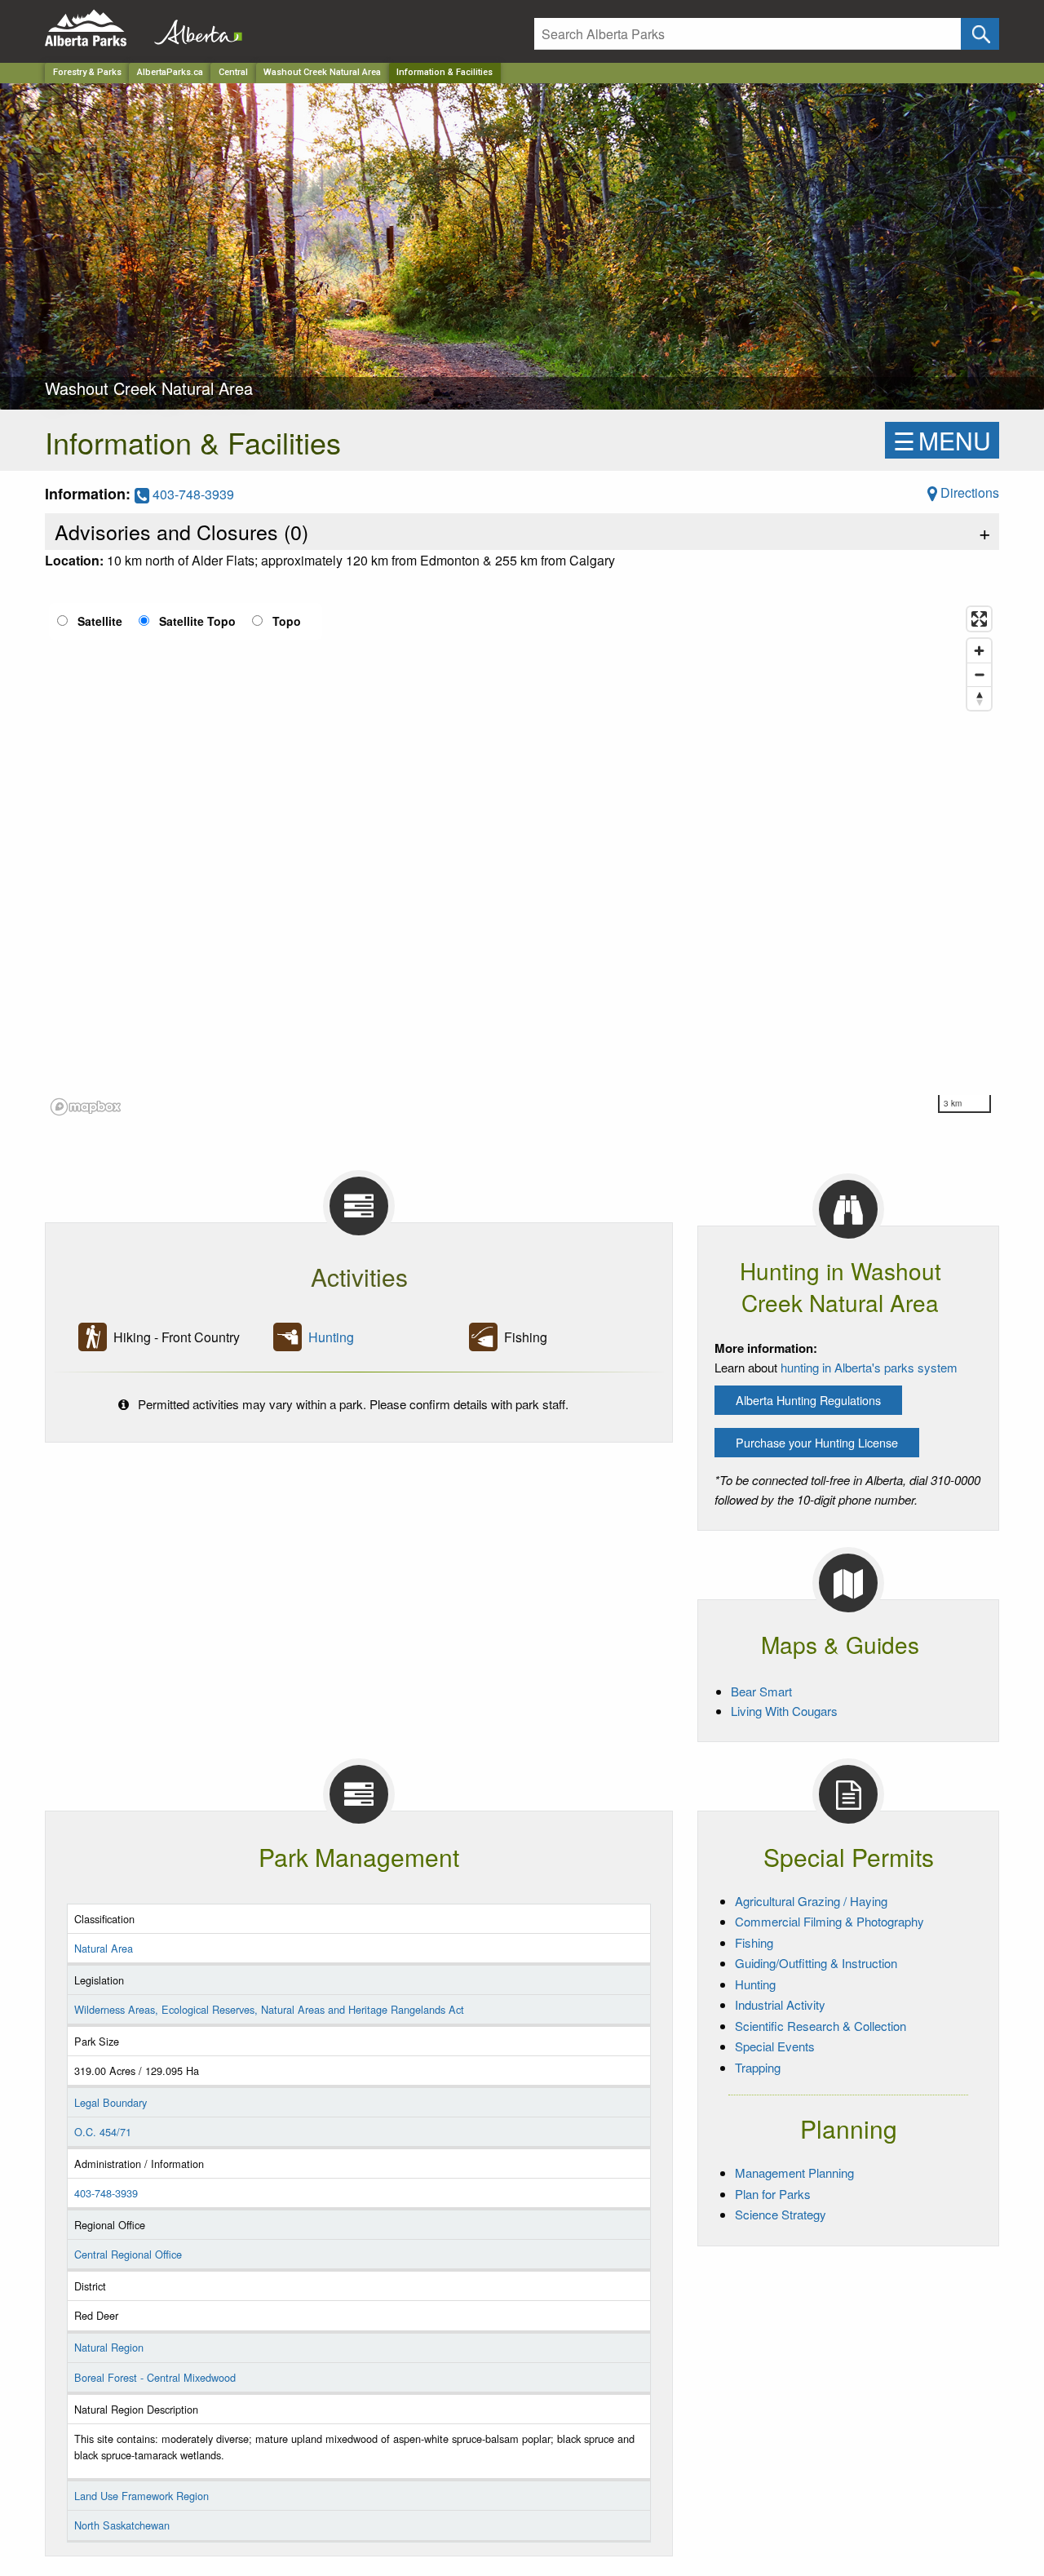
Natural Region (109, 2347)
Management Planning (794, 2173)
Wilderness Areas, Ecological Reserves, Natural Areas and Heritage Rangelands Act (269, 2009)
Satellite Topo (197, 621)
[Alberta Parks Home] (96, 28)
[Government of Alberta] (193, 28)
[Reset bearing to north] (979, 698)
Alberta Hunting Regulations (808, 1400)
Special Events (775, 2046)
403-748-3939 (192, 494)
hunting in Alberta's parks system (869, 1367)
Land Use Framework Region (142, 2496)
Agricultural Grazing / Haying (811, 1901)
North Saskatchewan (122, 2525)
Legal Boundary (111, 2102)
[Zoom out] (979, 674)
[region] (522, 860)
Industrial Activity (780, 2004)
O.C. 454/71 (103, 2132)
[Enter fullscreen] (979, 619)
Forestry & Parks (87, 72)
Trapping (758, 2067)
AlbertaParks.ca (170, 72)
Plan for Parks (773, 2194)
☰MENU (942, 440)
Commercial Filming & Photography (829, 1921)
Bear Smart (761, 1691)
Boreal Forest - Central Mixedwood (155, 2377)
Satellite (100, 621)
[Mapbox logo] (86, 1107)
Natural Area (104, 1948)
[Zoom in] (979, 651)
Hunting (331, 1337)
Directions (968, 492)
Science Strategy (781, 2214)
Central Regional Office (128, 2254)
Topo (287, 621)
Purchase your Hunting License (817, 1442)
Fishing (754, 1942)
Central (233, 72)
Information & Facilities (445, 72)
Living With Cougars (784, 1711)
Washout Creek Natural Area (322, 72)
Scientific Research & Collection (821, 2026)
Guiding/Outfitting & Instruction (816, 1963)
